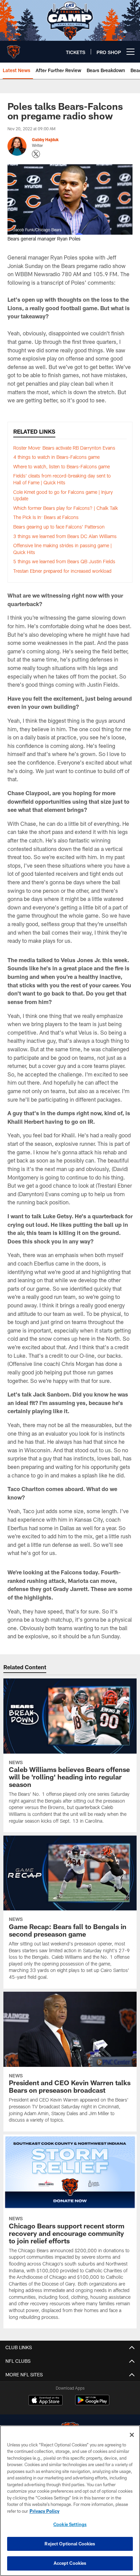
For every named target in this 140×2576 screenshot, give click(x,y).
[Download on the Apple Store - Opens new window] (46, 2401)
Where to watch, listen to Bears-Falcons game (62, 466)
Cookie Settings (70, 2524)
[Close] (132, 2435)
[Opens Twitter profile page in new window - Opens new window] (36, 154)
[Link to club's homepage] (14, 49)
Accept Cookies (70, 2563)
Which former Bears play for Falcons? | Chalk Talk (66, 508)
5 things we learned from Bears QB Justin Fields (64, 561)
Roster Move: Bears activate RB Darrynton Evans (64, 448)
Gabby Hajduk (45, 139)
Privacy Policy (45, 2511)
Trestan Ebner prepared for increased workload (62, 571)
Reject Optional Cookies (70, 2544)
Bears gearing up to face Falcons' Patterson (59, 527)
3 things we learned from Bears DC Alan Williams (65, 536)
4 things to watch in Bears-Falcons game (56, 457)
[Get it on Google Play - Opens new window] (92, 2403)
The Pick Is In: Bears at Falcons (46, 517)
